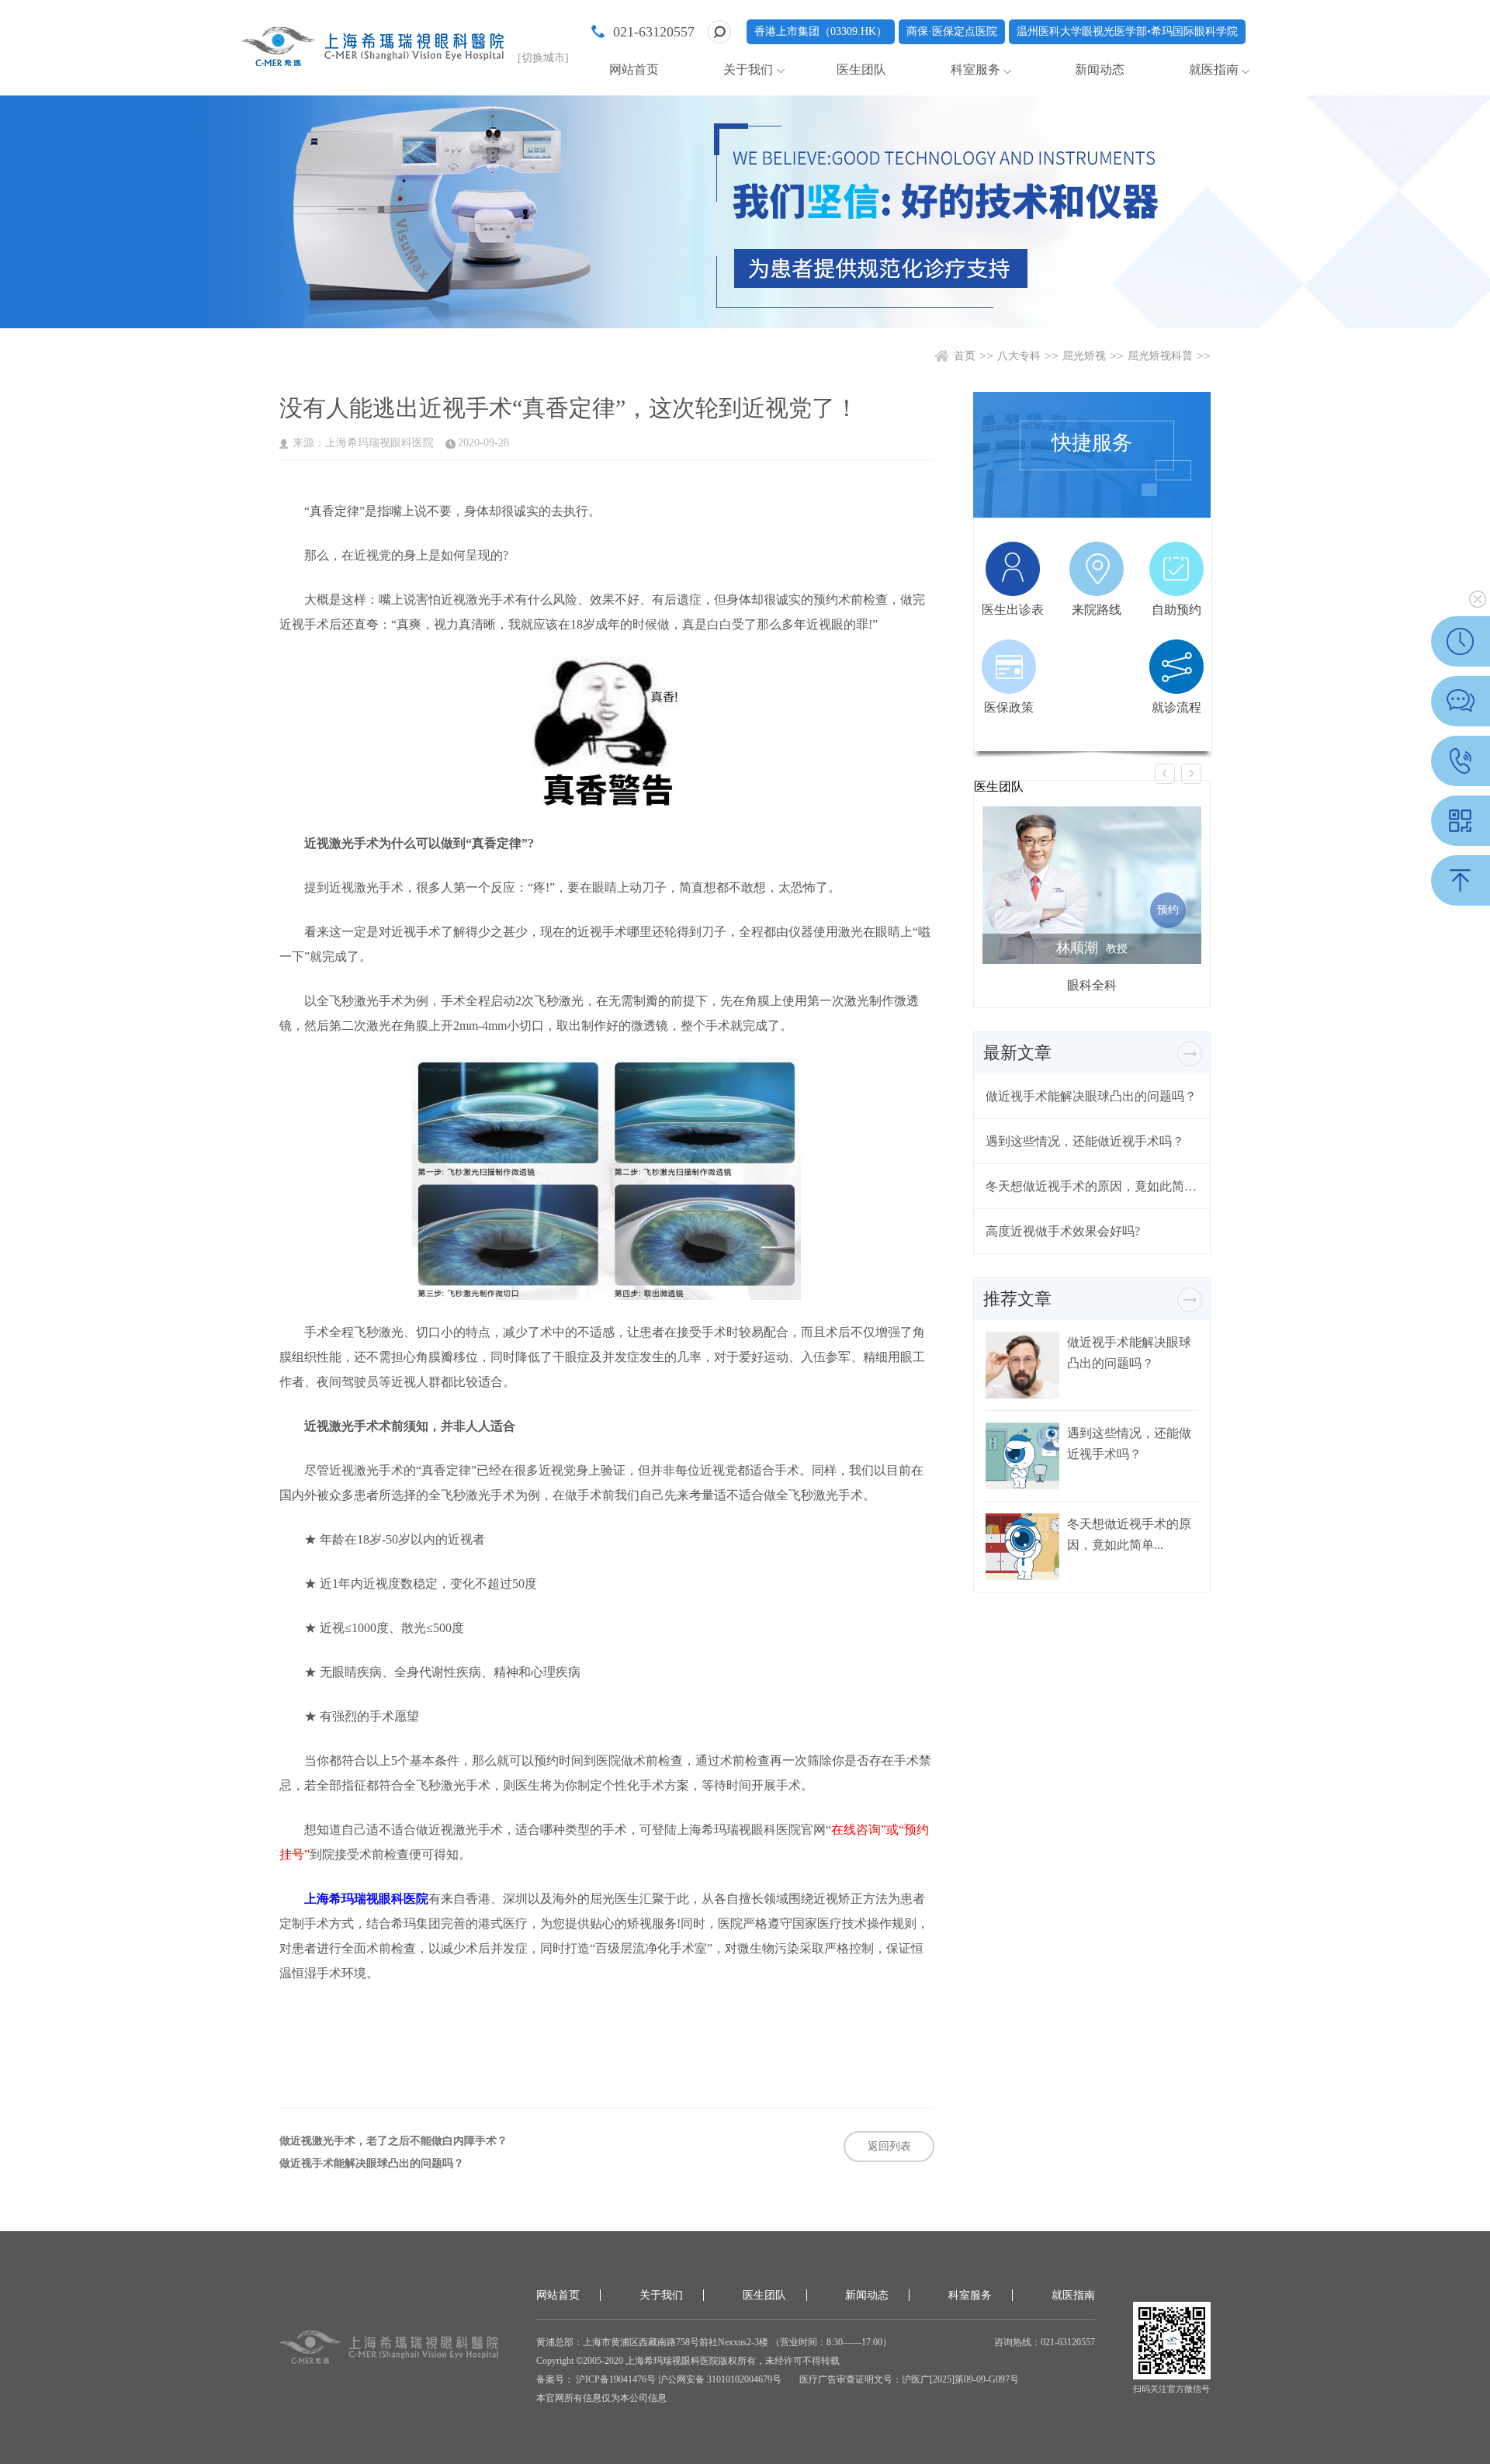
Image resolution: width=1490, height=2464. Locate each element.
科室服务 (975, 69)
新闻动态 (1100, 69)
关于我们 (748, 69)
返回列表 (889, 2146)
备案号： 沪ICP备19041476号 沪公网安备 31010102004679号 (659, 2379)
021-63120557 (654, 32)
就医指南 (1214, 69)
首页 (965, 356)
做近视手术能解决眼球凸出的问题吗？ (372, 2164)
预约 (1168, 910)
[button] (1165, 774)
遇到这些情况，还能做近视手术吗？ (1085, 1141)
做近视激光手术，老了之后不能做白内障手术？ (393, 2141)
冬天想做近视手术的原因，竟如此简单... (1092, 1186)
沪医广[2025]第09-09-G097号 (960, 2379)
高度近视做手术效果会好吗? (1063, 1231)
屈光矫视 (1084, 356)
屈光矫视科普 (1160, 356)
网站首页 (634, 69)
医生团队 (861, 69)
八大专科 (1019, 356)
